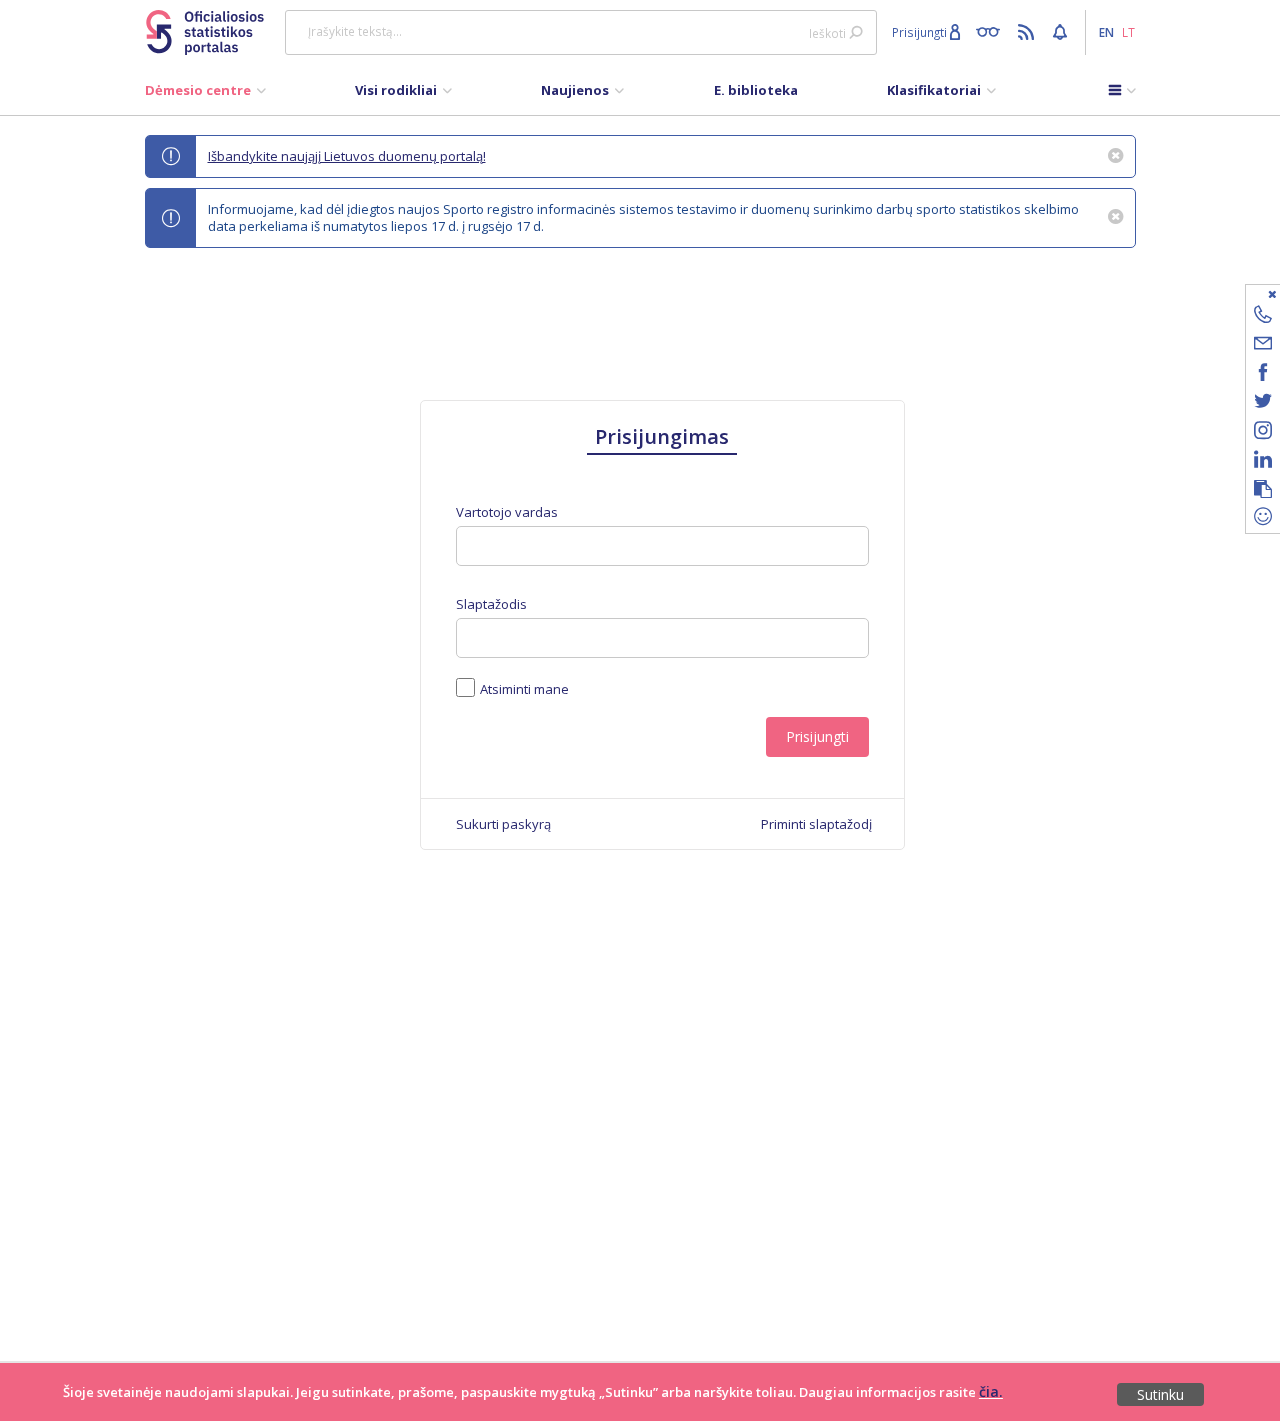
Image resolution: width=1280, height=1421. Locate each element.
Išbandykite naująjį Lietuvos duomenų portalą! (347, 156)
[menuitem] (205, 95)
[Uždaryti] (1250, 293)
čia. (991, 1391)
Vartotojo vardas (507, 512)
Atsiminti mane (524, 689)
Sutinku (1160, 1394)
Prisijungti (817, 736)
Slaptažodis (491, 604)
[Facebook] (1263, 375)
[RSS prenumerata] (1028, 31)
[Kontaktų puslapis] (1263, 317)
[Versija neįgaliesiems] (992, 31)
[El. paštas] (1263, 346)
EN (1106, 32)
